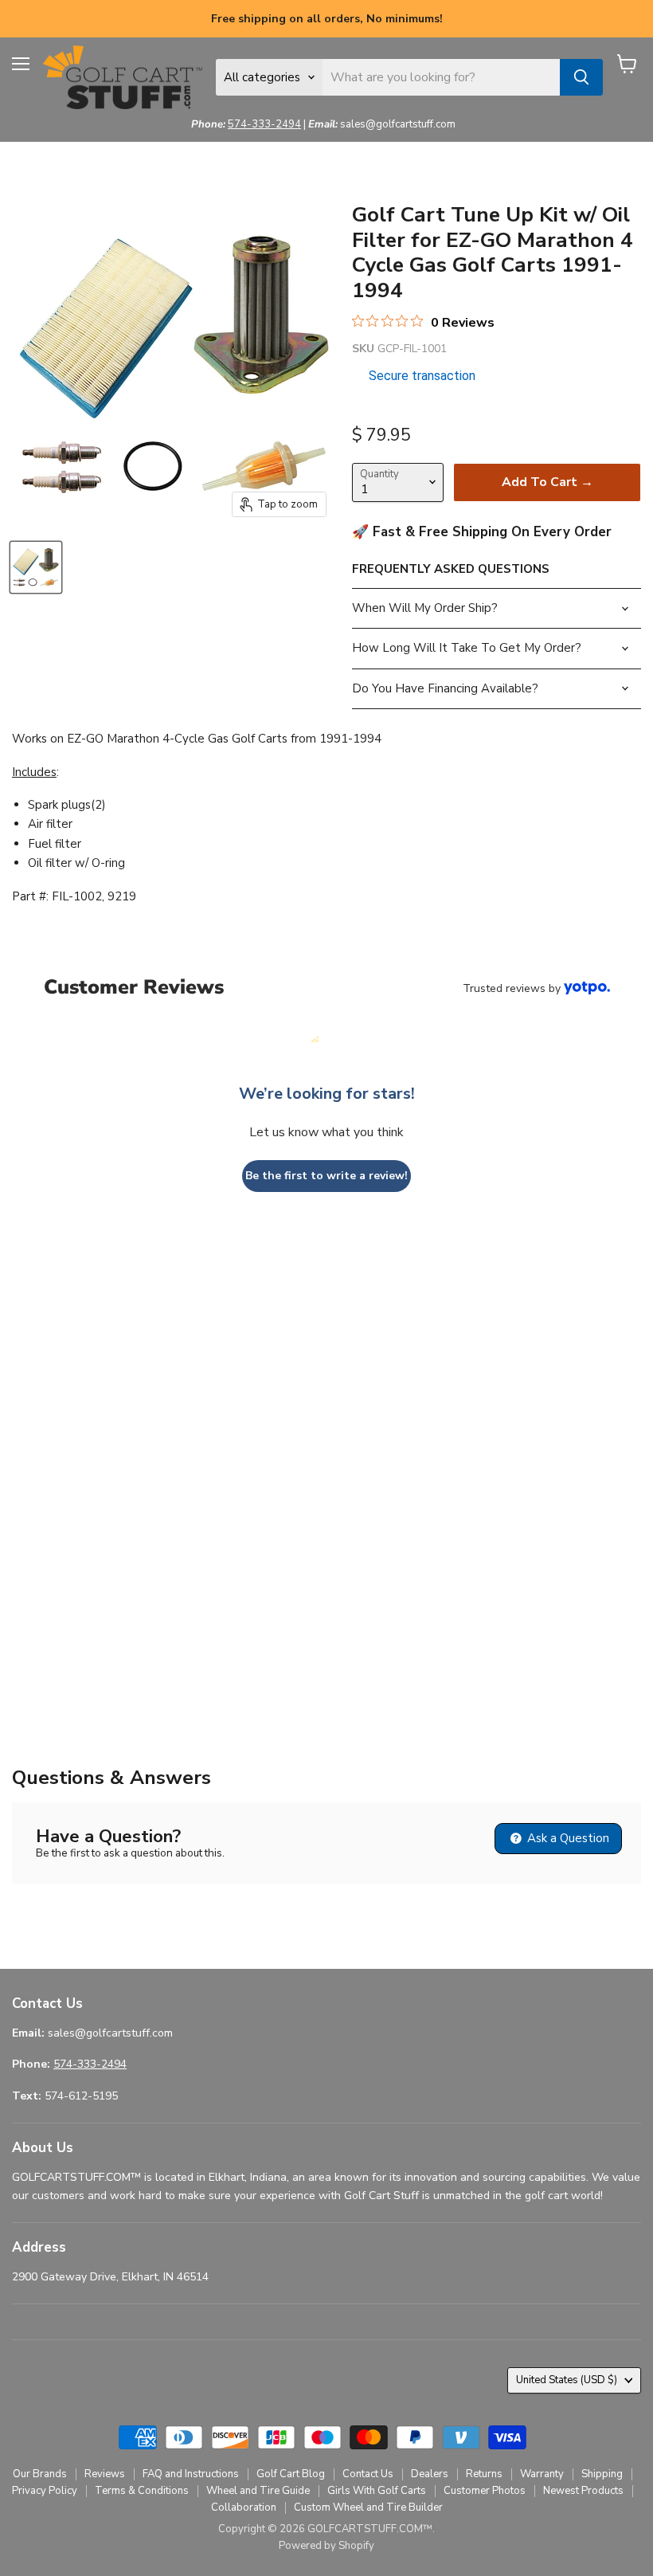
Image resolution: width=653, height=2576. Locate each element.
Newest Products (583, 2491)
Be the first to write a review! (326, 1176)
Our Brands (40, 2474)
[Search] (581, 77)
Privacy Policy (45, 2491)
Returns (484, 2474)
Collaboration (244, 2507)
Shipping (602, 2474)
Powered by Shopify (326, 2546)
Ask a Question (567, 1838)
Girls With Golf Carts (377, 2491)
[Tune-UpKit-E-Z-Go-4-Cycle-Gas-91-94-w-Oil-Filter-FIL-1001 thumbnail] (36, 567)
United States (567, 2380)
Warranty (542, 2474)
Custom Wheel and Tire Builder (368, 2507)
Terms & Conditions (142, 2491)
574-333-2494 (264, 124)
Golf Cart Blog (291, 2474)
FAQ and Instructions (191, 2474)
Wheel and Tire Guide (258, 2491)
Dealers (430, 2474)
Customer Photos (485, 2491)
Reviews (105, 2474)
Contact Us (368, 2474)
